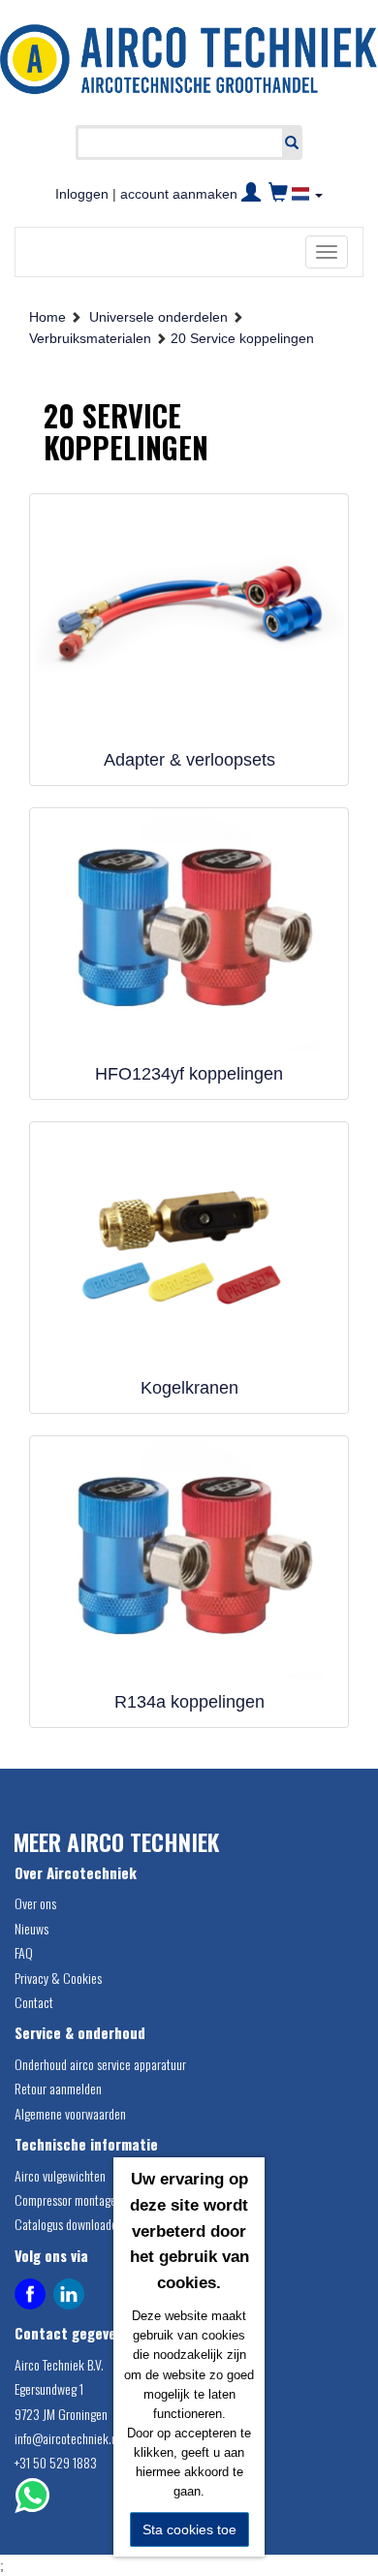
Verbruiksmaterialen (90, 338)
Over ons (35, 1903)
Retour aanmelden (58, 2088)
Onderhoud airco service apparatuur (100, 2064)
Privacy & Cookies (58, 1978)
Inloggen (82, 194)
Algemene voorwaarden (70, 2113)
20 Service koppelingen (242, 338)
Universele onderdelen (158, 317)
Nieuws (31, 1928)
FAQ (24, 1952)
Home (47, 317)
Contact (34, 2002)
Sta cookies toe (189, 2529)
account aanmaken (179, 194)
